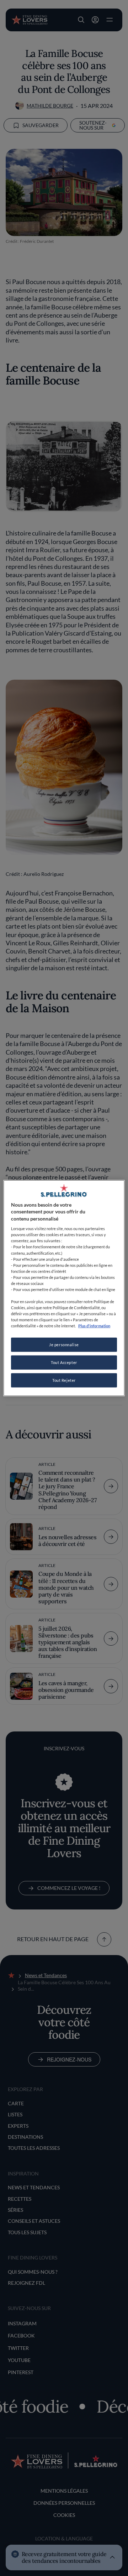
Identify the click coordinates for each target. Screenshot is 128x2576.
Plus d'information (94, 1326)
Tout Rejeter (64, 1380)
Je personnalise (64, 1345)
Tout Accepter (64, 1362)
